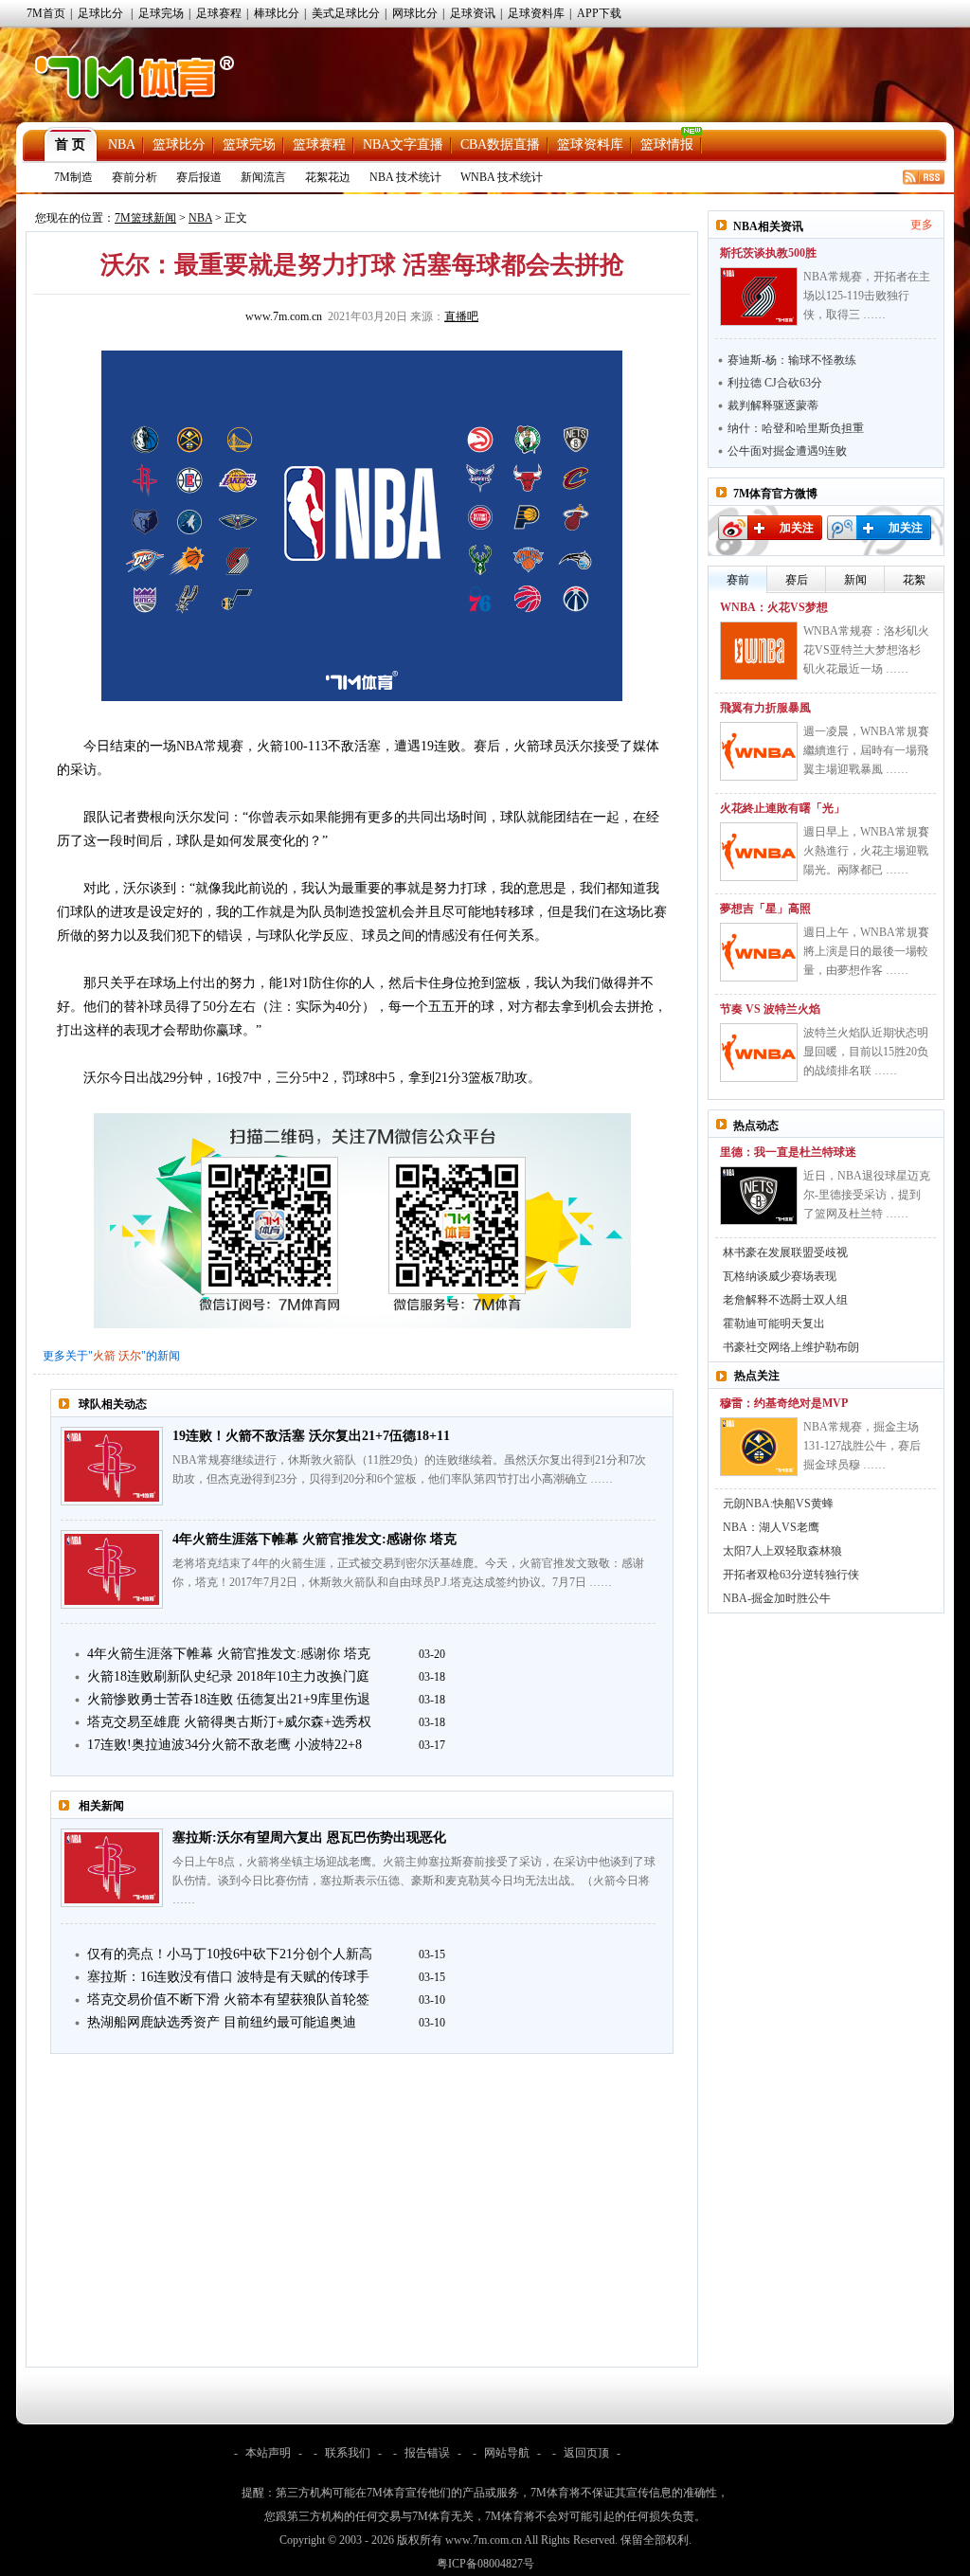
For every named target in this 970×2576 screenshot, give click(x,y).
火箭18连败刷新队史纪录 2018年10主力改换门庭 (228, 1676)
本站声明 (268, 2453)
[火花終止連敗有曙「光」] (759, 852)
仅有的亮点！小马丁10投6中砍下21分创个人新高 (230, 1954)
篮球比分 (179, 144)
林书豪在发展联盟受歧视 (785, 1252)
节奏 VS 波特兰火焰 (770, 1009)
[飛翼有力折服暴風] (759, 751)
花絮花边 (328, 177)
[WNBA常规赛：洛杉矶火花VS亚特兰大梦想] (759, 651)
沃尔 (130, 1356)
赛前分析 (135, 177)
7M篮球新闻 (145, 218)
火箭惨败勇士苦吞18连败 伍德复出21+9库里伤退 (229, 1699)
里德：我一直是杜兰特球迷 (788, 1152)
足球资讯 (473, 13)
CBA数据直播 (500, 144)
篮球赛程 (319, 144)
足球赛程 (219, 13)
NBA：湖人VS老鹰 (771, 1527)
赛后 (797, 580)
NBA (122, 144)
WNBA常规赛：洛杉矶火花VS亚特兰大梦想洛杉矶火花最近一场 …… (866, 650)
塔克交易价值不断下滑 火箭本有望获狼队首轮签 (228, 2000)
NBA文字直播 (403, 144)
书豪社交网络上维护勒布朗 (791, 1347)
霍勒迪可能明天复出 (774, 1324)
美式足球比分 (346, 13)
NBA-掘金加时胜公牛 (777, 1598)
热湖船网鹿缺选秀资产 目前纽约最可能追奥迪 (222, 2022)
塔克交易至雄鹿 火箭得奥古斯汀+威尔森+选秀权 (229, 1722)
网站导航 (507, 2453)
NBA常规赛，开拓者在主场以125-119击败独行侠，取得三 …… (867, 296)
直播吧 (461, 316)
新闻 (855, 580)
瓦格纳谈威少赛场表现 (780, 1276)
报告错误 (427, 2453)
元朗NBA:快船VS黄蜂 (778, 1504)
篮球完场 (249, 144)
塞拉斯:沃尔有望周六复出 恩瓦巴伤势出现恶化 (309, 1837)
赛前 (738, 580)
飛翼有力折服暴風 (765, 708)
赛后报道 (199, 177)
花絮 (914, 580)
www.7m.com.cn (284, 316)
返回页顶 (586, 2453)
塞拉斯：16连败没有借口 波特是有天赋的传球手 (228, 1977)
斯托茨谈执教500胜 (768, 253)
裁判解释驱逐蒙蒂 (773, 405)
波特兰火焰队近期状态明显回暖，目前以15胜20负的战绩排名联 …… (866, 1052)
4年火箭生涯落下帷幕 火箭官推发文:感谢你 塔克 (314, 1539)
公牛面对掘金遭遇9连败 (787, 451)
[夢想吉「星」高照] (759, 952)
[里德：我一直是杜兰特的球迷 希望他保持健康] (759, 1196)
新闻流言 (263, 177)
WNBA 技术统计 (502, 177)
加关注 (797, 528)
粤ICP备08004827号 (485, 2564)
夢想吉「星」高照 (765, 909)
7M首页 (46, 13)
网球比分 (415, 13)
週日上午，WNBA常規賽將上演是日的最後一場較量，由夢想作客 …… (866, 951)
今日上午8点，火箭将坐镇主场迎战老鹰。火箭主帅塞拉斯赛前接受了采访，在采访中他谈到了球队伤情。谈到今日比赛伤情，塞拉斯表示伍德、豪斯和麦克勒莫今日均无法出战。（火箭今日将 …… (414, 1881)
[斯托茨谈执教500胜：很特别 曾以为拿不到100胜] (759, 297)
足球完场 (161, 13)
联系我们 (348, 2453)
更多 (922, 225)
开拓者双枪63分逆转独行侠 (791, 1575)
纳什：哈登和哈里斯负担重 (796, 428)
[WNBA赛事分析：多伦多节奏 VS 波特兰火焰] (759, 1053)
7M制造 (73, 177)
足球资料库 (536, 13)
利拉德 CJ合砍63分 (775, 383)
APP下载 (599, 13)
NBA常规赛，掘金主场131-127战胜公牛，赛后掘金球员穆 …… (862, 1446)
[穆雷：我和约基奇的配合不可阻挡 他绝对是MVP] (759, 1447)
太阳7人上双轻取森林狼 (782, 1551)
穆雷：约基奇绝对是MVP (784, 1403)
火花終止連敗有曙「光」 (782, 808)
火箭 (104, 1356)
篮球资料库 (590, 144)
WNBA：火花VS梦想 (774, 607)
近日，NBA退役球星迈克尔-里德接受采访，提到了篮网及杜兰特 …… (867, 1195)
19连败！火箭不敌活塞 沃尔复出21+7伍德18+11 (311, 1436)
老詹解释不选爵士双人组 (785, 1300)
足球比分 (100, 13)
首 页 (70, 144)
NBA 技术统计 (405, 177)
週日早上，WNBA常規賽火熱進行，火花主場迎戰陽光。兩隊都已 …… (866, 851)
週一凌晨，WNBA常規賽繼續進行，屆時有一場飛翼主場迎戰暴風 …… (866, 750)
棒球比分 (277, 13)
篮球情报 (667, 144)
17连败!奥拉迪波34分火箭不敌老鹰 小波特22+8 (225, 1745)
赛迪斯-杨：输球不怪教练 (792, 360)
